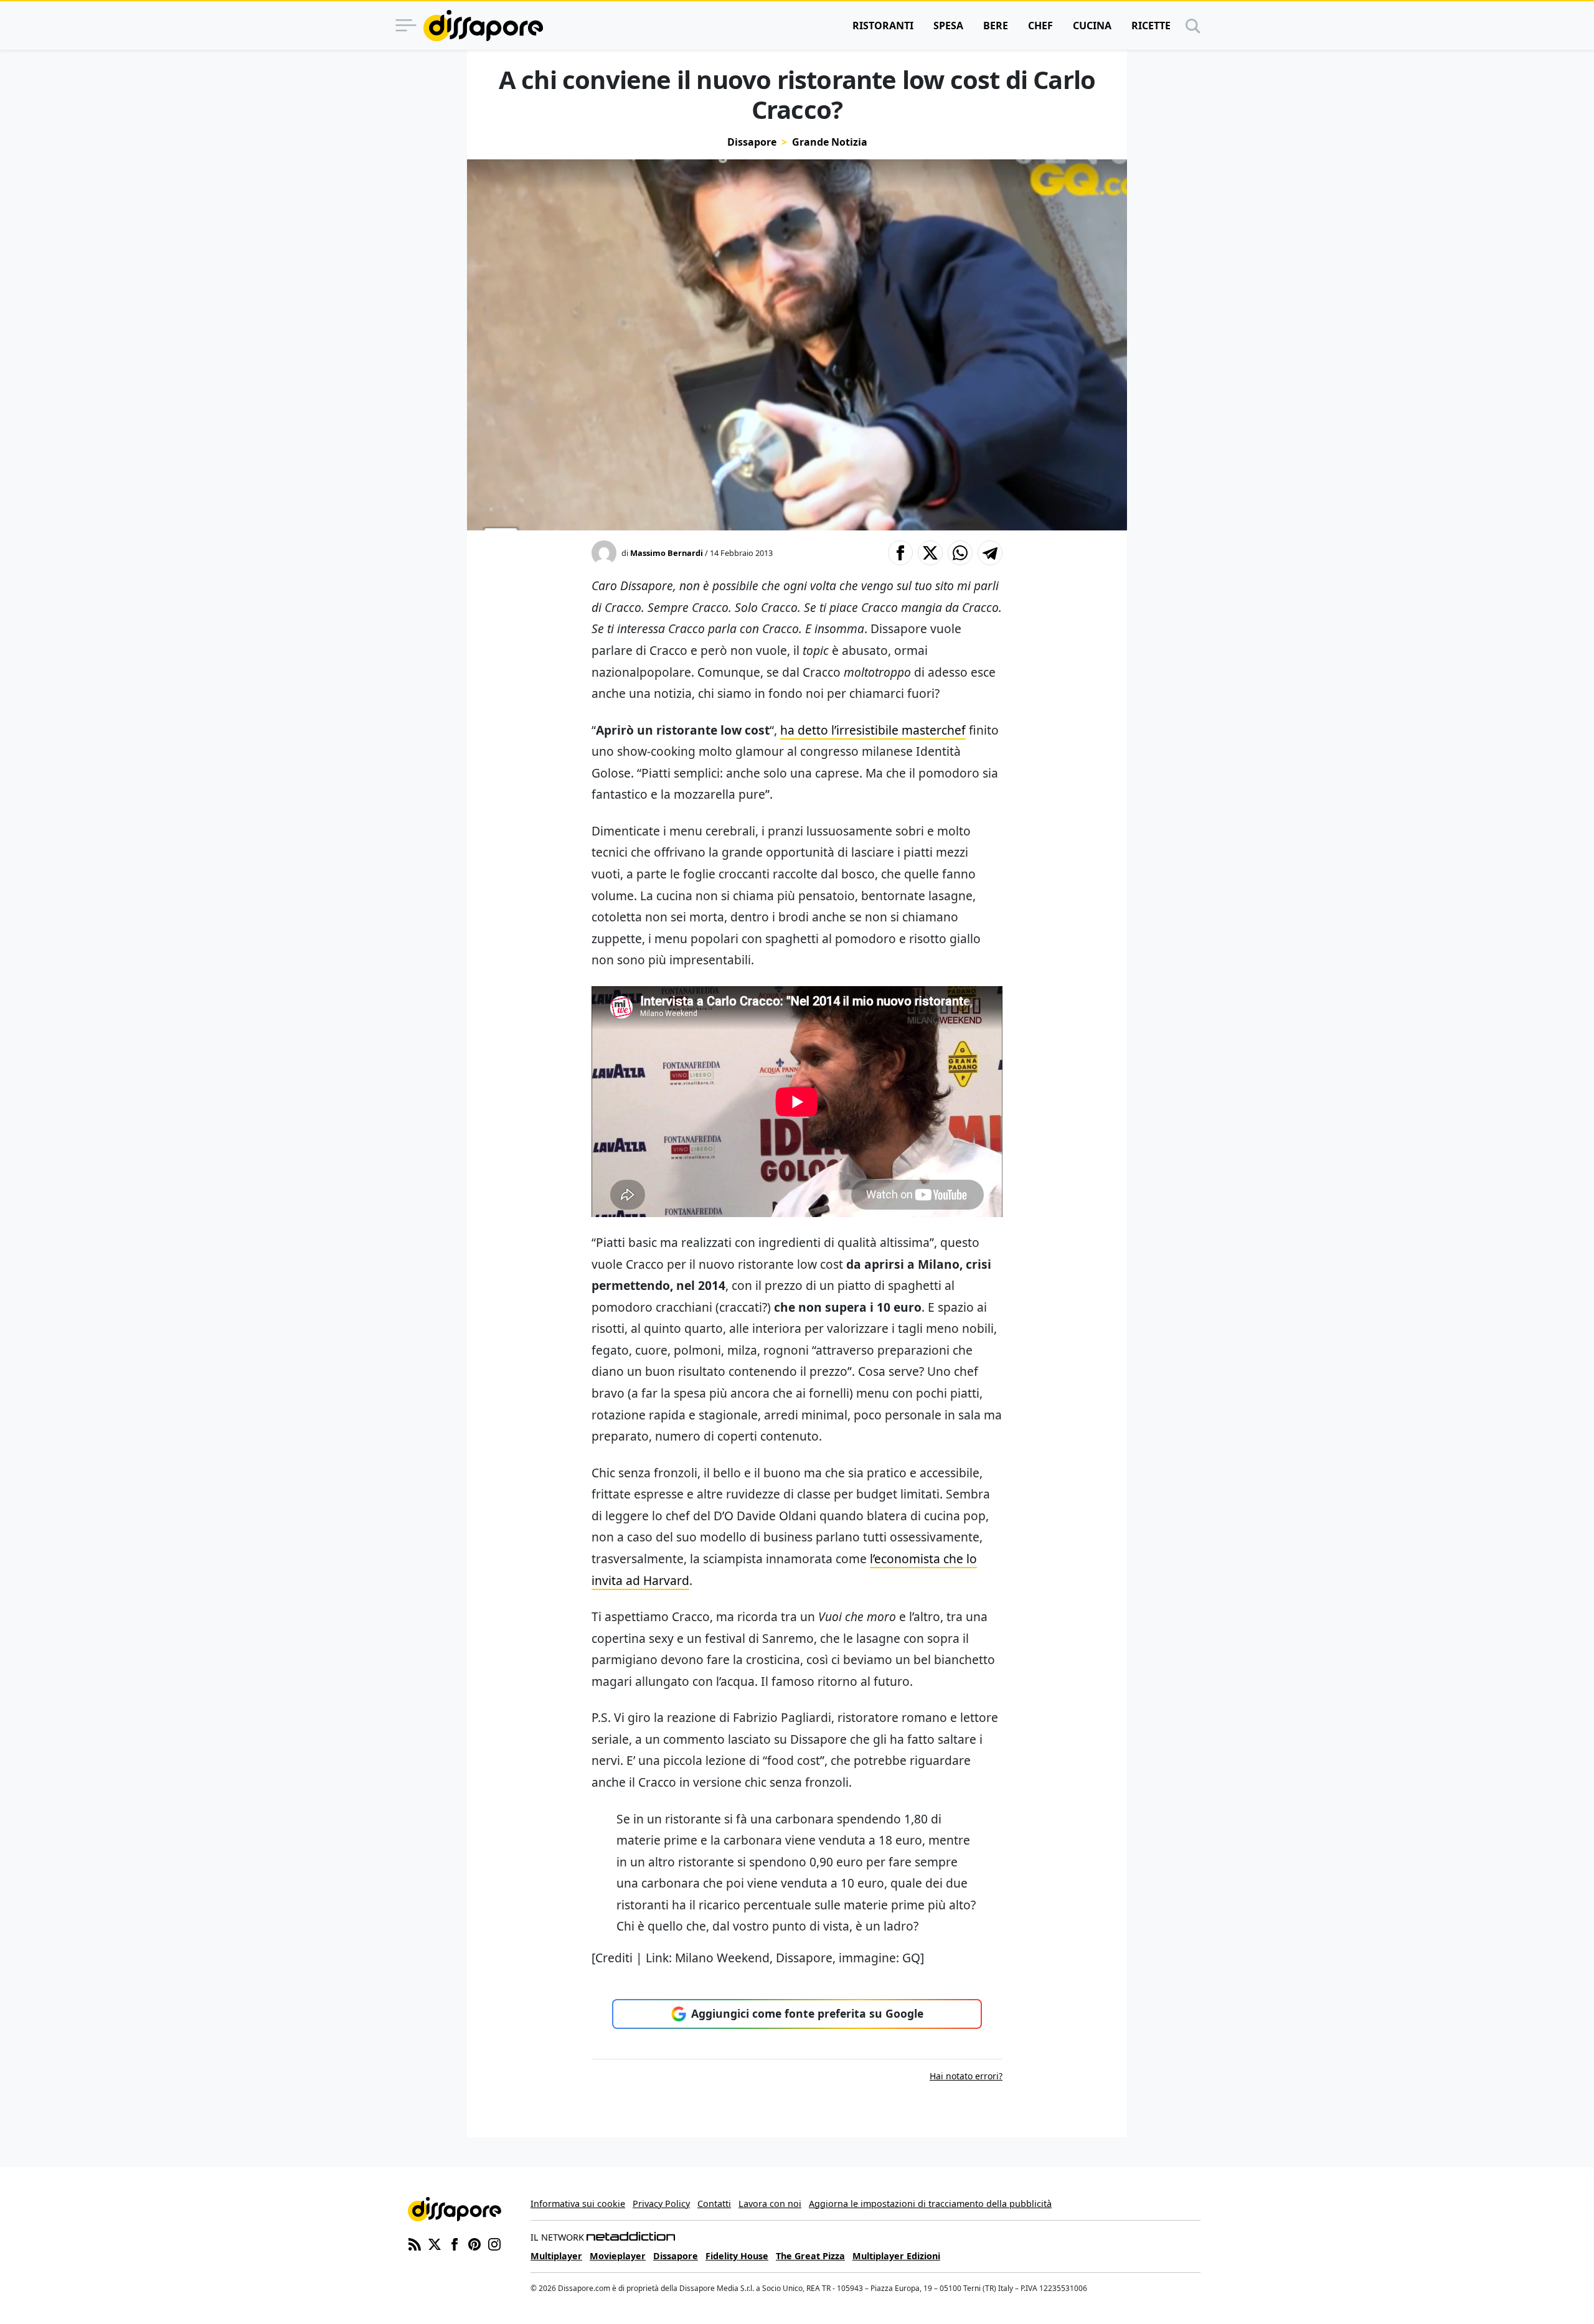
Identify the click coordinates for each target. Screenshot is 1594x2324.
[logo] (483, 26)
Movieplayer (618, 2256)
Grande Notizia (830, 142)
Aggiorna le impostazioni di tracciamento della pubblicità (930, 2204)
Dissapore (752, 142)
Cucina (1092, 26)
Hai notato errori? (966, 2076)
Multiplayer (556, 2256)
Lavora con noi (770, 2204)
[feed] (415, 2244)
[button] (900, 553)
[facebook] (455, 2244)
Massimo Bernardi (667, 553)
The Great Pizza (810, 2256)
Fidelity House (737, 2256)
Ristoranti (883, 26)
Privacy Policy (661, 2204)
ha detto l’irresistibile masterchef (873, 730)
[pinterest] (474, 2244)
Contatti (714, 2204)
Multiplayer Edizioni (896, 2256)
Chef (1040, 26)
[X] (435, 2244)
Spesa (948, 26)
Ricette (1151, 26)
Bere (996, 26)
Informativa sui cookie (578, 2204)
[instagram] (494, 2244)
